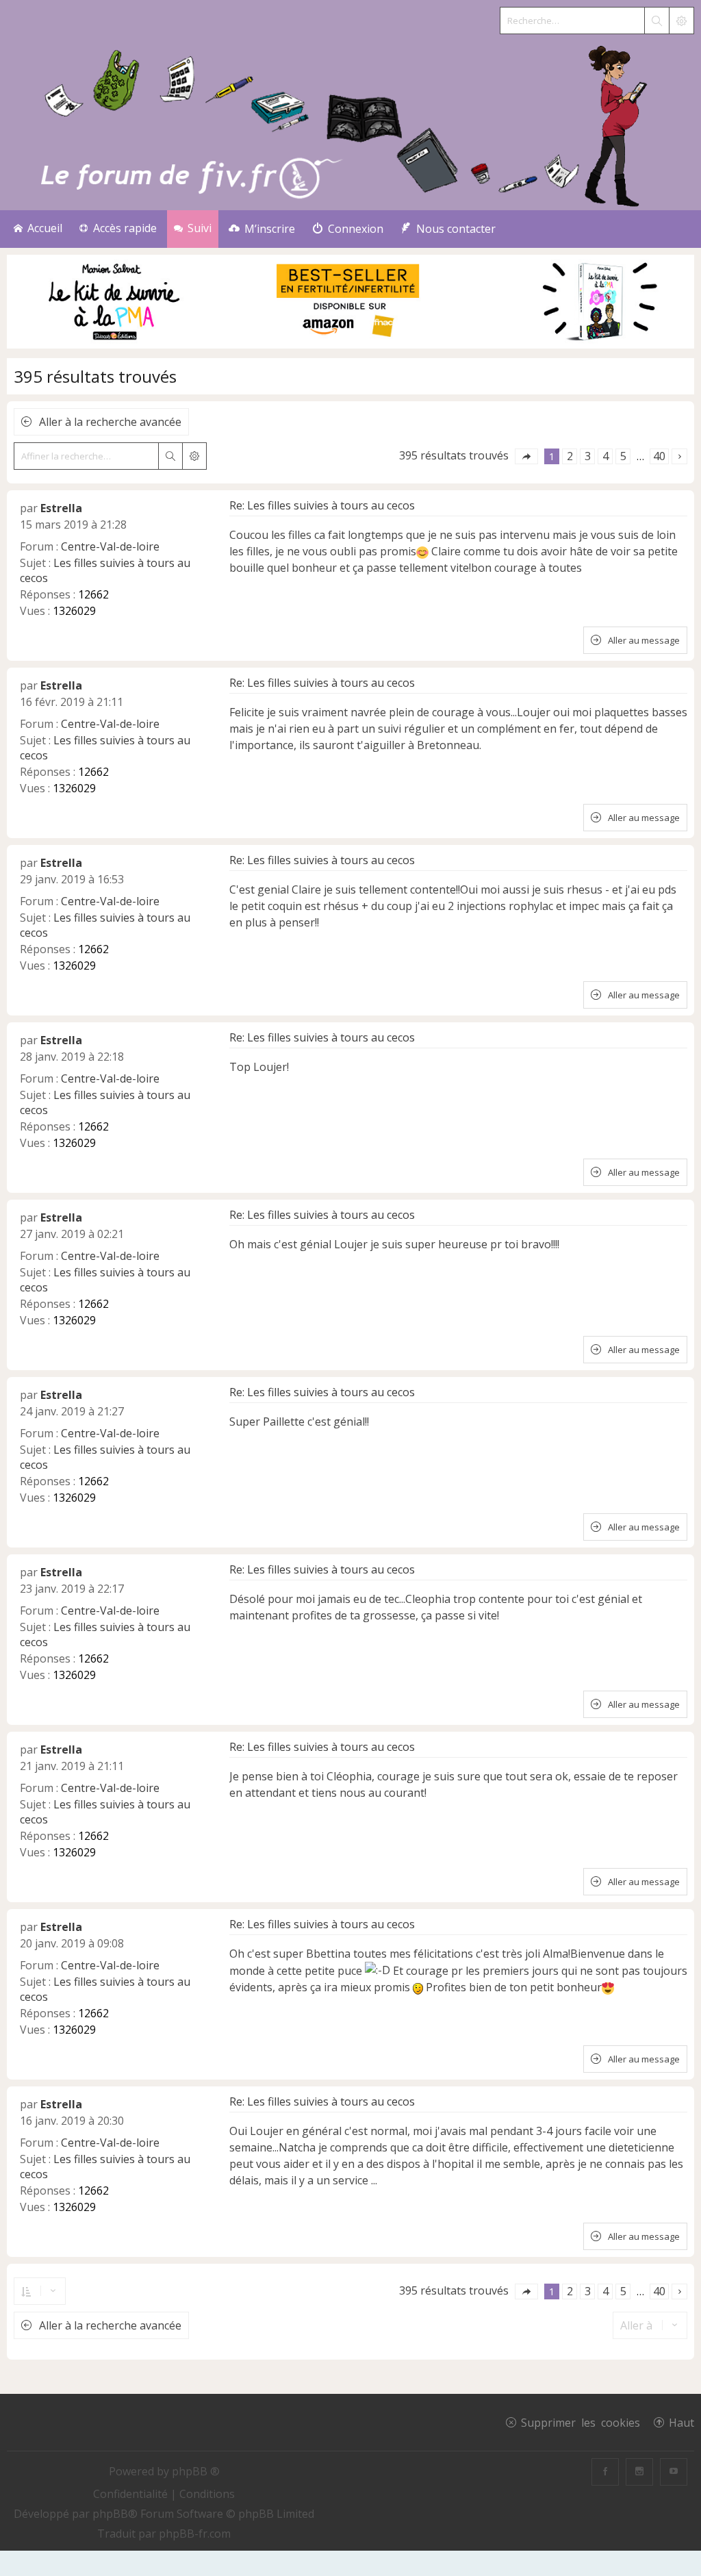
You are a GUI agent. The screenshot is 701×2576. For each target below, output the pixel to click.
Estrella (61, 508)
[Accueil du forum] (350, 123)
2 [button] (570, 456)
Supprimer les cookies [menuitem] (581, 2422)
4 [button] (606, 456)
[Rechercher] (657, 21)
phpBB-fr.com (195, 2534)
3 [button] (588, 456)
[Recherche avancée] (681, 21)
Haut (681, 2422)
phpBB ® (196, 2471)
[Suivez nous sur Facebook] (605, 2472)
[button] (526, 456)
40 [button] (659, 456)
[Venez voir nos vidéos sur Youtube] (674, 2472)
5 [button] (623, 456)
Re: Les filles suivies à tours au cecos (322, 505)
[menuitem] (262, 229)
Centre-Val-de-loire (110, 546)
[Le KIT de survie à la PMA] (350, 345)
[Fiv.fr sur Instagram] (639, 2472)
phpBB (110, 2514)
